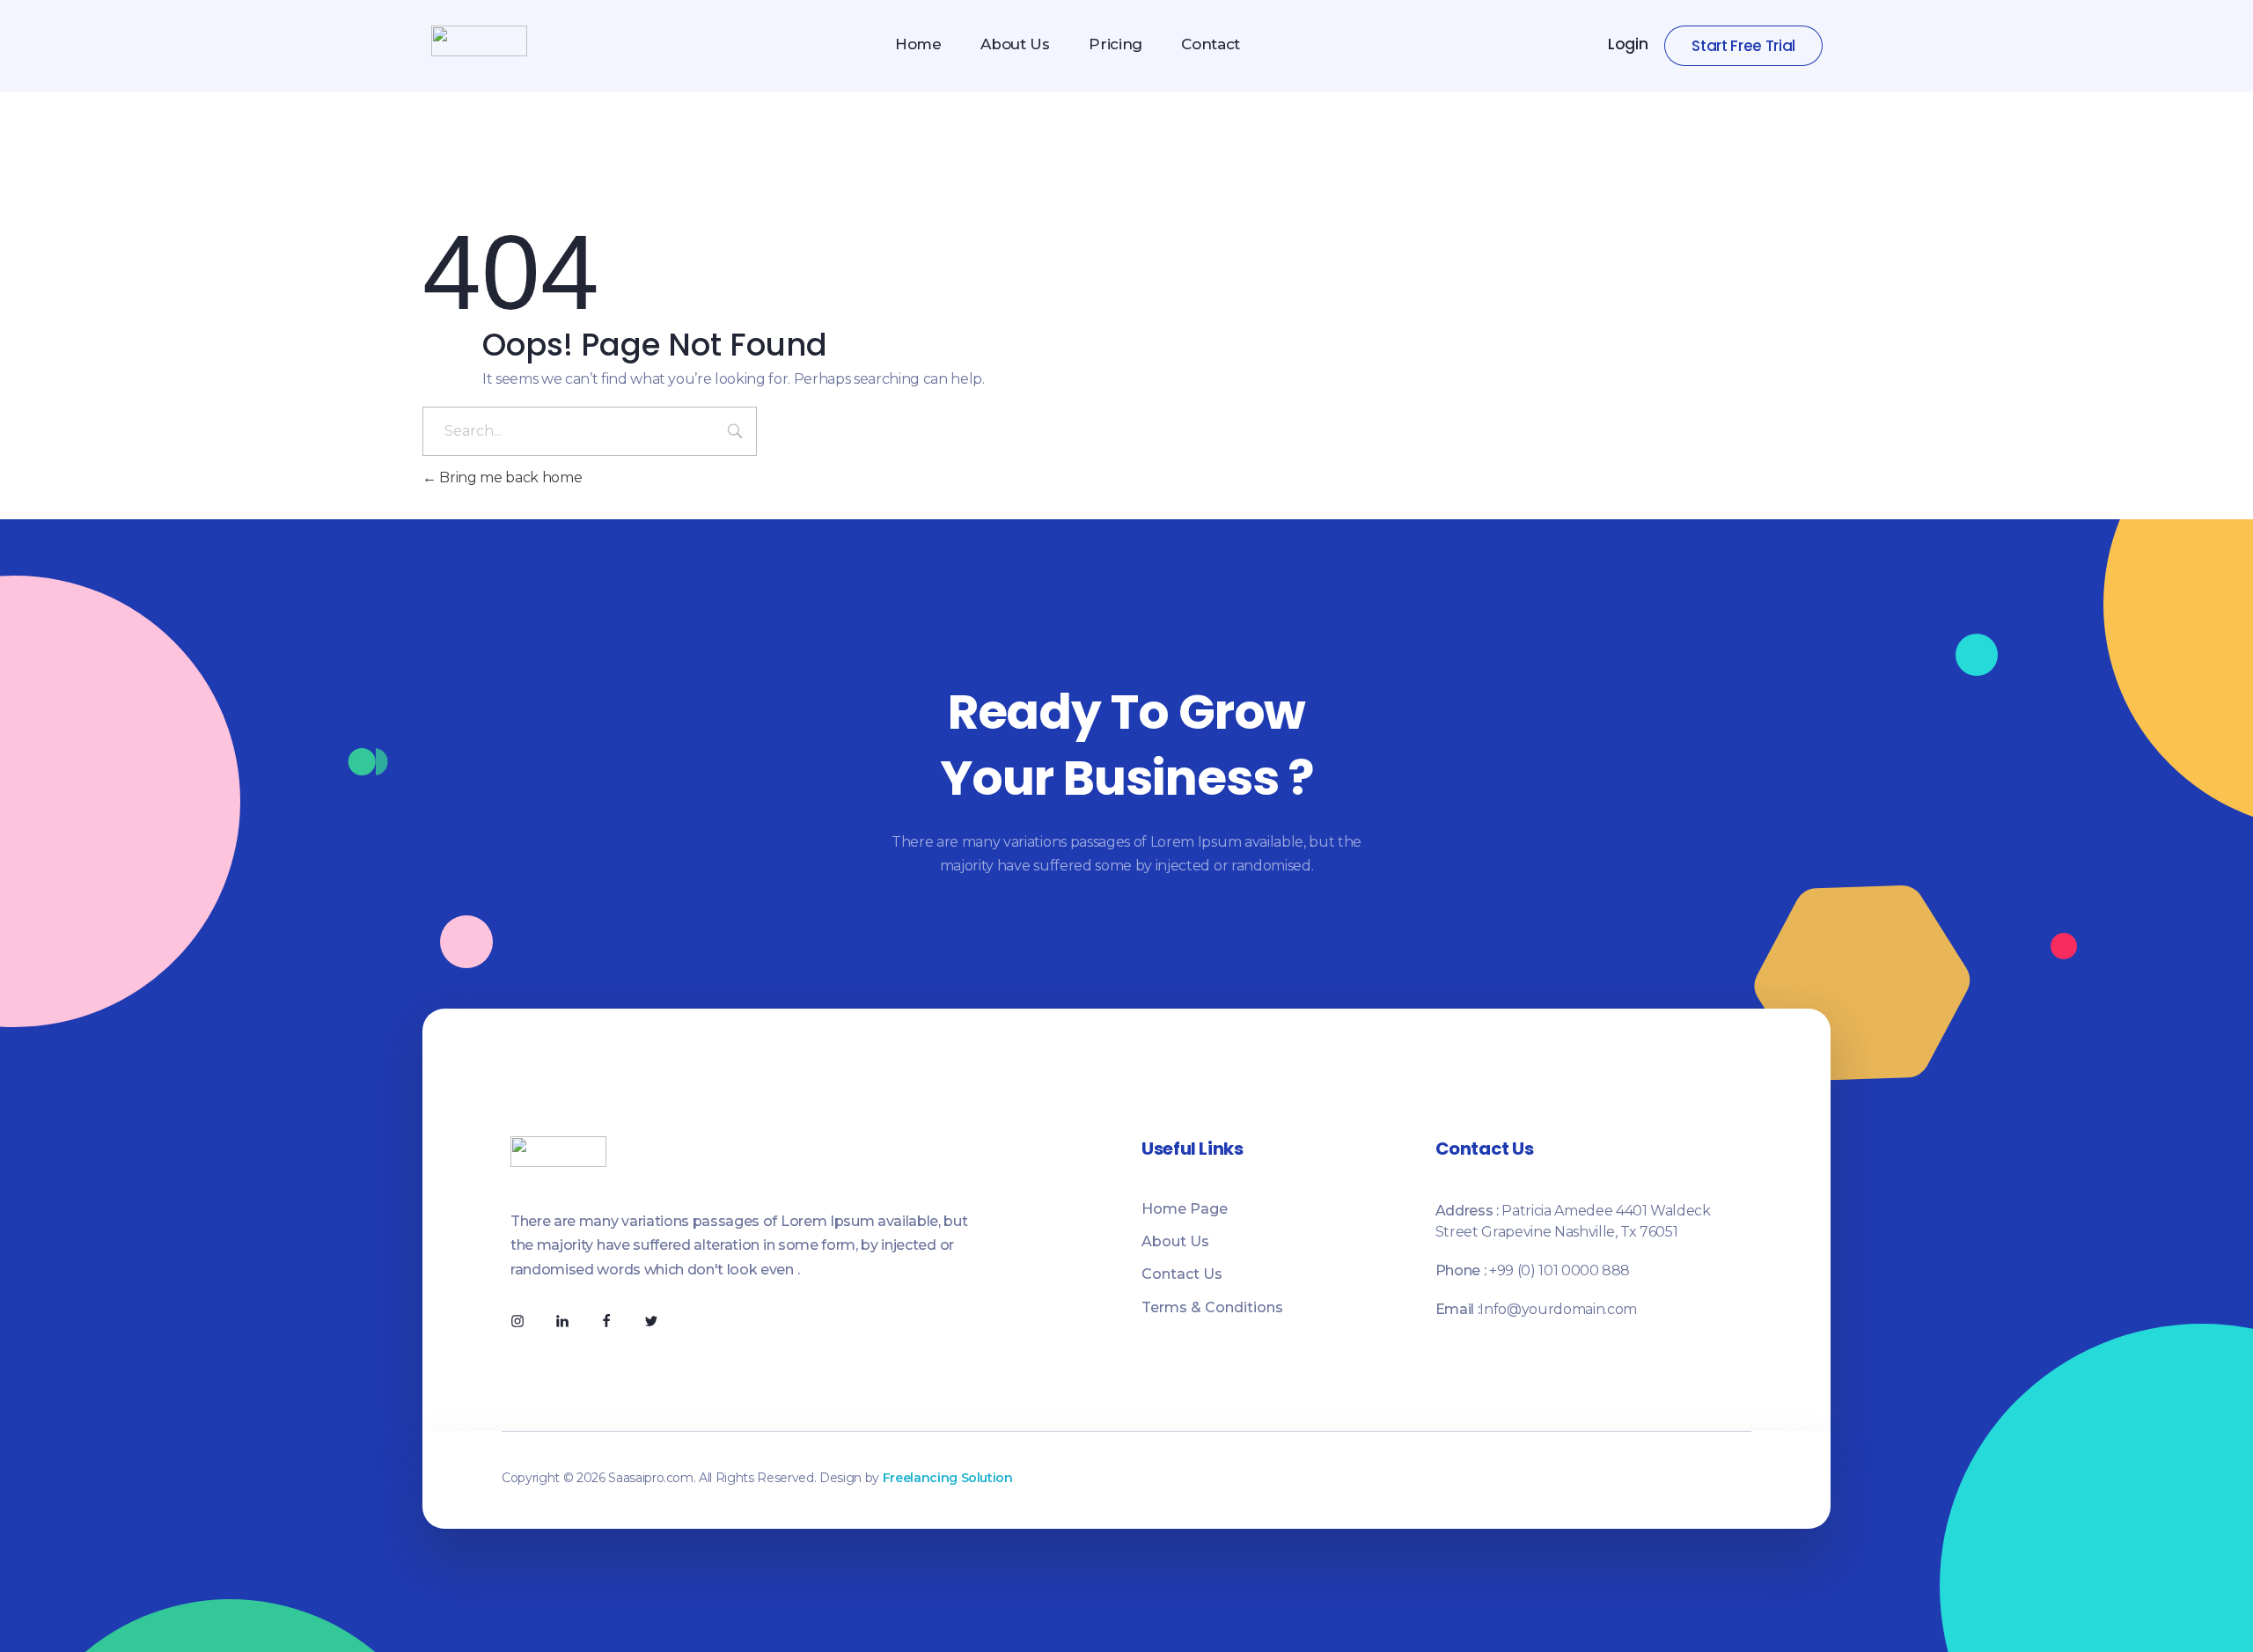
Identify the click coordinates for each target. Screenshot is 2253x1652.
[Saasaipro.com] (479, 41)
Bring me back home (509, 477)
